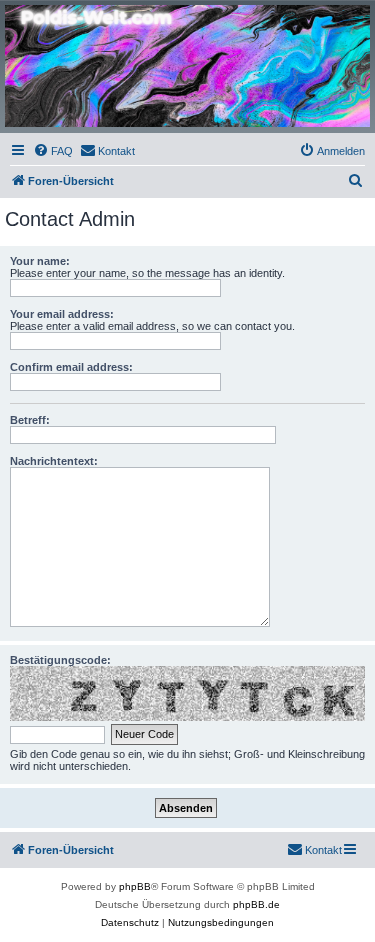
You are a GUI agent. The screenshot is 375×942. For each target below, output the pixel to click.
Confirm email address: (71, 367)
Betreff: (30, 420)
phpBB (135, 886)
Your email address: (62, 314)
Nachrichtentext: (54, 461)
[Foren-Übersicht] (187, 66)
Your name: (40, 261)
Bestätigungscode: (60, 660)
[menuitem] (53, 151)
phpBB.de (256, 904)
